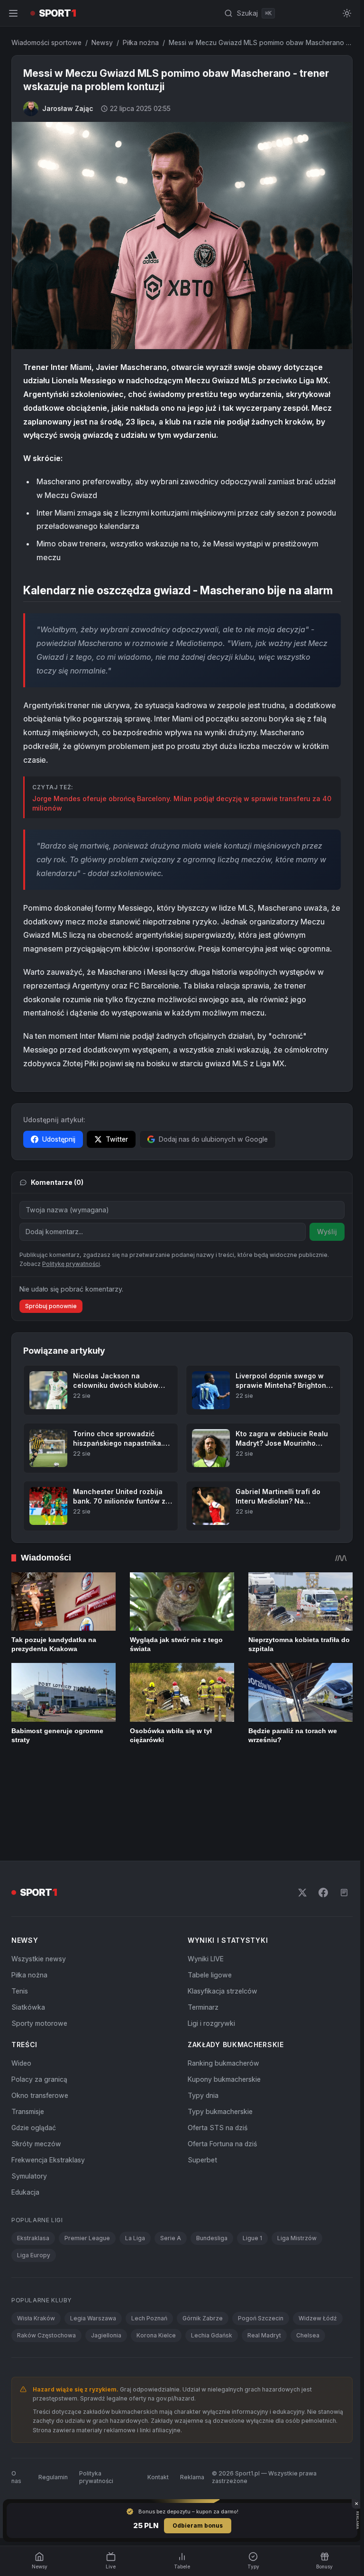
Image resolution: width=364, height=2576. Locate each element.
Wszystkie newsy (39, 1882)
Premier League (87, 2162)
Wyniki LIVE (204, 1882)
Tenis (20, 1915)
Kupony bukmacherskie (222, 2003)
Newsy (102, 42)
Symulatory (29, 2100)
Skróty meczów (36, 2067)
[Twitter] (299, 1816)
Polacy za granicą (39, 2003)
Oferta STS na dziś (216, 2051)
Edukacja (25, 2116)
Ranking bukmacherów (222, 1987)
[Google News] (340, 1816)
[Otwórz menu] (13, 13)
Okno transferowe (40, 2019)
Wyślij (323, 1229)
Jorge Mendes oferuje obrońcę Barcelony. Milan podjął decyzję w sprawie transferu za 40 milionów (176, 801)
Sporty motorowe (39, 1947)
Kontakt (156, 2401)
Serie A (171, 2162)
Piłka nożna (141, 42)
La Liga (135, 2162)
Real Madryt (264, 2259)
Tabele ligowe (208, 1898)
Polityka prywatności (96, 2401)
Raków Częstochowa (46, 2259)
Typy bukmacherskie (218, 2035)
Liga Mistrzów (297, 2162)
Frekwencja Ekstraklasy (48, 2083)
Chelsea (308, 2259)
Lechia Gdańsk (212, 2259)
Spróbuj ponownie (51, 1303)
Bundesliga (212, 2162)
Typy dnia (201, 2019)
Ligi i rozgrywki (209, 1947)
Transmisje (28, 2035)
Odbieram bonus (196, 2525)
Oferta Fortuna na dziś (220, 2067)
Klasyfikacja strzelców (221, 1915)
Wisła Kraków (36, 2242)
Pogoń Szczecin (261, 2242)
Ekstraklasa (33, 2162)
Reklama (190, 2401)
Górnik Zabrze (203, 2242)
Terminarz (201, 1931)
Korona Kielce (156, 2259)
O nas (16, 2401)
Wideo (21, 1987)
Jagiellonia (106, 2259)
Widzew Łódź (318, 2242)
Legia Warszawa (93, 2242)
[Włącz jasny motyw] (343, 13)
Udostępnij (59, 1136)
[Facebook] (319, 1816)
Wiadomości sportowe (46, 42)
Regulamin (53, 2401)
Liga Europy (34, 2179)
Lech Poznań (149, 2242)
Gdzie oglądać (34, 2051)
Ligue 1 (252, 2162)
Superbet (200, 2083)
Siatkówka (28, 1931)
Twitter (117, 1136)
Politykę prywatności (71, 1261)
